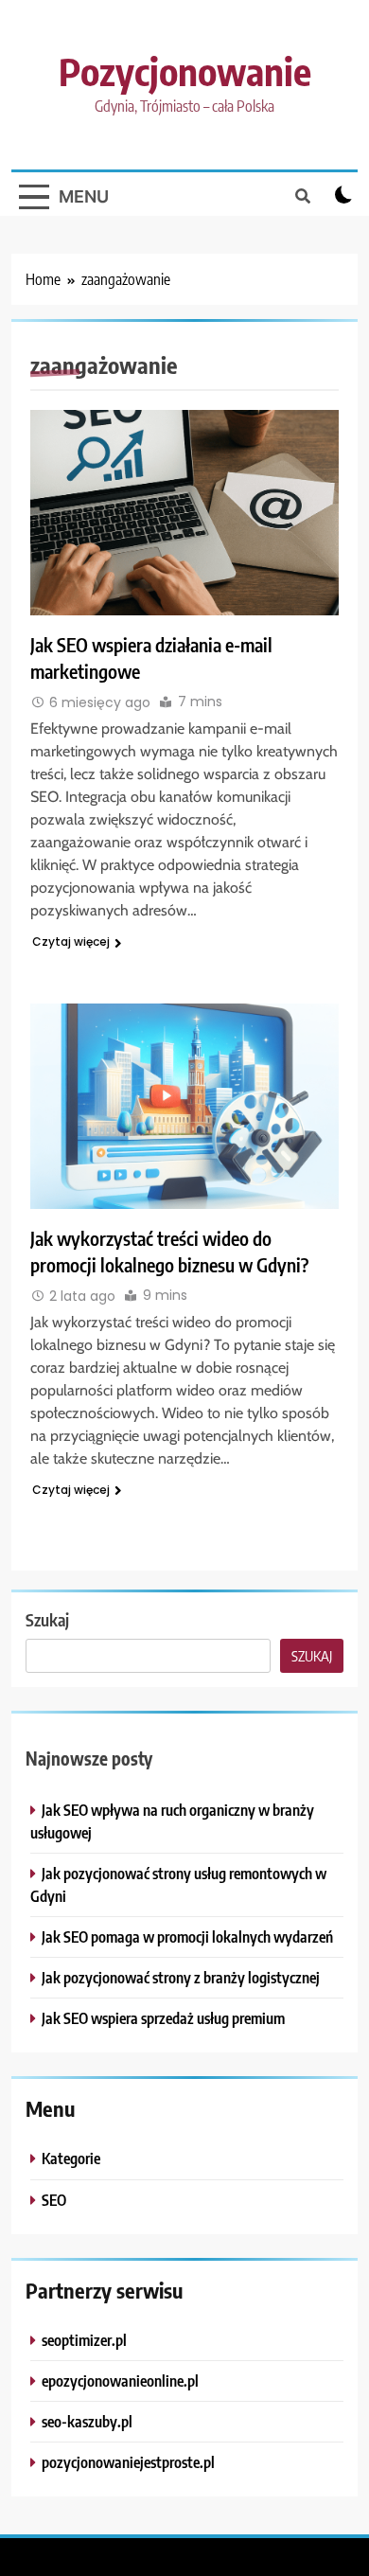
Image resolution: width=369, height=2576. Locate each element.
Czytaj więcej (71, 942)
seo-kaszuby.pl (87, 2421)
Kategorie (71, 2158)
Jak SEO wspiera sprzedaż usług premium (163, 2018)
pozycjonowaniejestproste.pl (128, 2462)
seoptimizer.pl (84, 2340)
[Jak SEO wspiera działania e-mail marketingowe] (184, 513)
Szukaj (47, 1619)
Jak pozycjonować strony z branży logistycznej (181, 1977)
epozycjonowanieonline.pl (120, 2381)
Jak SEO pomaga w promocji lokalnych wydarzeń (187, 1936)
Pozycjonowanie (185, 71)
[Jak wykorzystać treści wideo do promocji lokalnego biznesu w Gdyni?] (184, 1106)
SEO (54, 2200)
